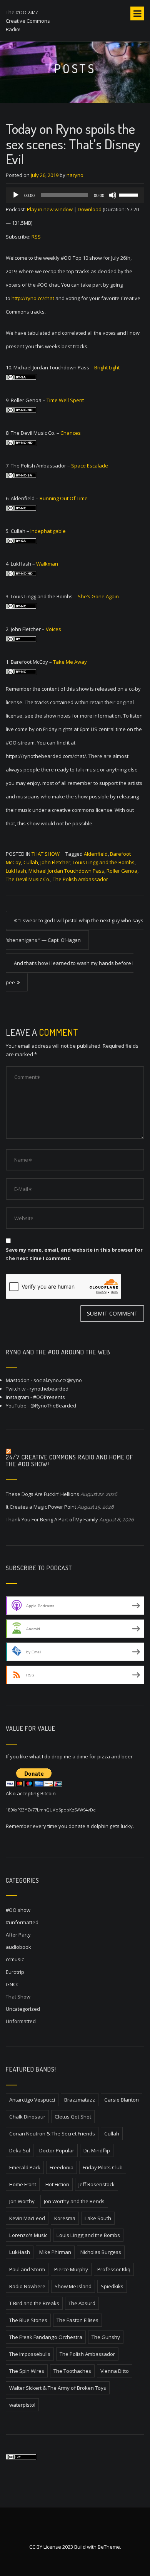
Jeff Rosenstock (97, 2184)
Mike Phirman (55, 2252)
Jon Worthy (22, 2201)
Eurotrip (15, 1972)
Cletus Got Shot (73, 2117)
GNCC (12, 1984)
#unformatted (22, 1922)
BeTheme (109, 2547)
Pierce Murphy (71, 2269)
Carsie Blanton (122, 2100)
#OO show (18, 1910)
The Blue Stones (28, 2320)
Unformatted (21, 2021)
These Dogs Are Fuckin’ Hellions (42, 1494)
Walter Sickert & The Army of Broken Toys (58, 2388)
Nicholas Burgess (101, 2252)
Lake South (98, 2218)
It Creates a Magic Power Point (41, 1507)
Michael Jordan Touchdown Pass (66, 871)
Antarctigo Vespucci (32, 2100)
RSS (36, 237)
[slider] (130, 194)
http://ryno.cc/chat (33, 298)
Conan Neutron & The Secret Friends (52, 2134)
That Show (46, 854)
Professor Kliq (114, 2269)
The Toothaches (72, 2371)
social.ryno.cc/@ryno (58, 1380)
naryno (75, 175)
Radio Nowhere (27, 2286)
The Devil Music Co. (28, 879)
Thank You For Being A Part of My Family (52, 1519)
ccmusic (15, 1959)
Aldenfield (96, 854)
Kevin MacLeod (27, 2218)
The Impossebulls (30, 2354)
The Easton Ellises (77, 2320)
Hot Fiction (57, 2184)
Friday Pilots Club (103, 2167)
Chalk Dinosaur (27, 2117)
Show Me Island (73, 2286)
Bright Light (107, 367)
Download (90, 209)
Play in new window (50, 209)
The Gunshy (106, 2337)
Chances (71, 433)
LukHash (16, 871)
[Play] (16, 195)
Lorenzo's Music (28, 2235)
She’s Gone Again (98, 596)
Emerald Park (25, 2167)
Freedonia (62, 2167)
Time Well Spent (65, 400)
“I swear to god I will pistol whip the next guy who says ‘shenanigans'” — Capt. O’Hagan (75, 930)
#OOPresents (49, 1397)
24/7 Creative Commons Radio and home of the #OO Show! (70, 1461)
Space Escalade (90, 466)
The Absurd (82, 2303)
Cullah (31, 862)
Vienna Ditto (115, 2371)
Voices (53, 629)
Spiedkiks (112, 2286)
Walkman (47, 564)
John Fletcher (55, 862)
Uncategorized (23, 2009)
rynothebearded (49, 1389)
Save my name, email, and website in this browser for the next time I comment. (74, 1254)
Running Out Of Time (64, 498)
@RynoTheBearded (53, 1406)
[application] (75, 195)
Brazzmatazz (80, 2100)
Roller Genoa (122, 871)
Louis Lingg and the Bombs (104, 862)
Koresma (65, 2218)
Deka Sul (20, 2150)
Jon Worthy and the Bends (74, 2201)
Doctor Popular (57, 2150)
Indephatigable (48, 531)
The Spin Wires (27, 2371)
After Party (18, 1935)
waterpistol (22, 2405)
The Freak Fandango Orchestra (46, 2337)
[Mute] (113, 195)
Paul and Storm (27, 2269)
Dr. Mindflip (97, 2150)
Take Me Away (70, 662)
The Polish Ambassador (80, 879)
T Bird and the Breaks (34, 2303)
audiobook (18, 1947)
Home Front (23, 2184)
